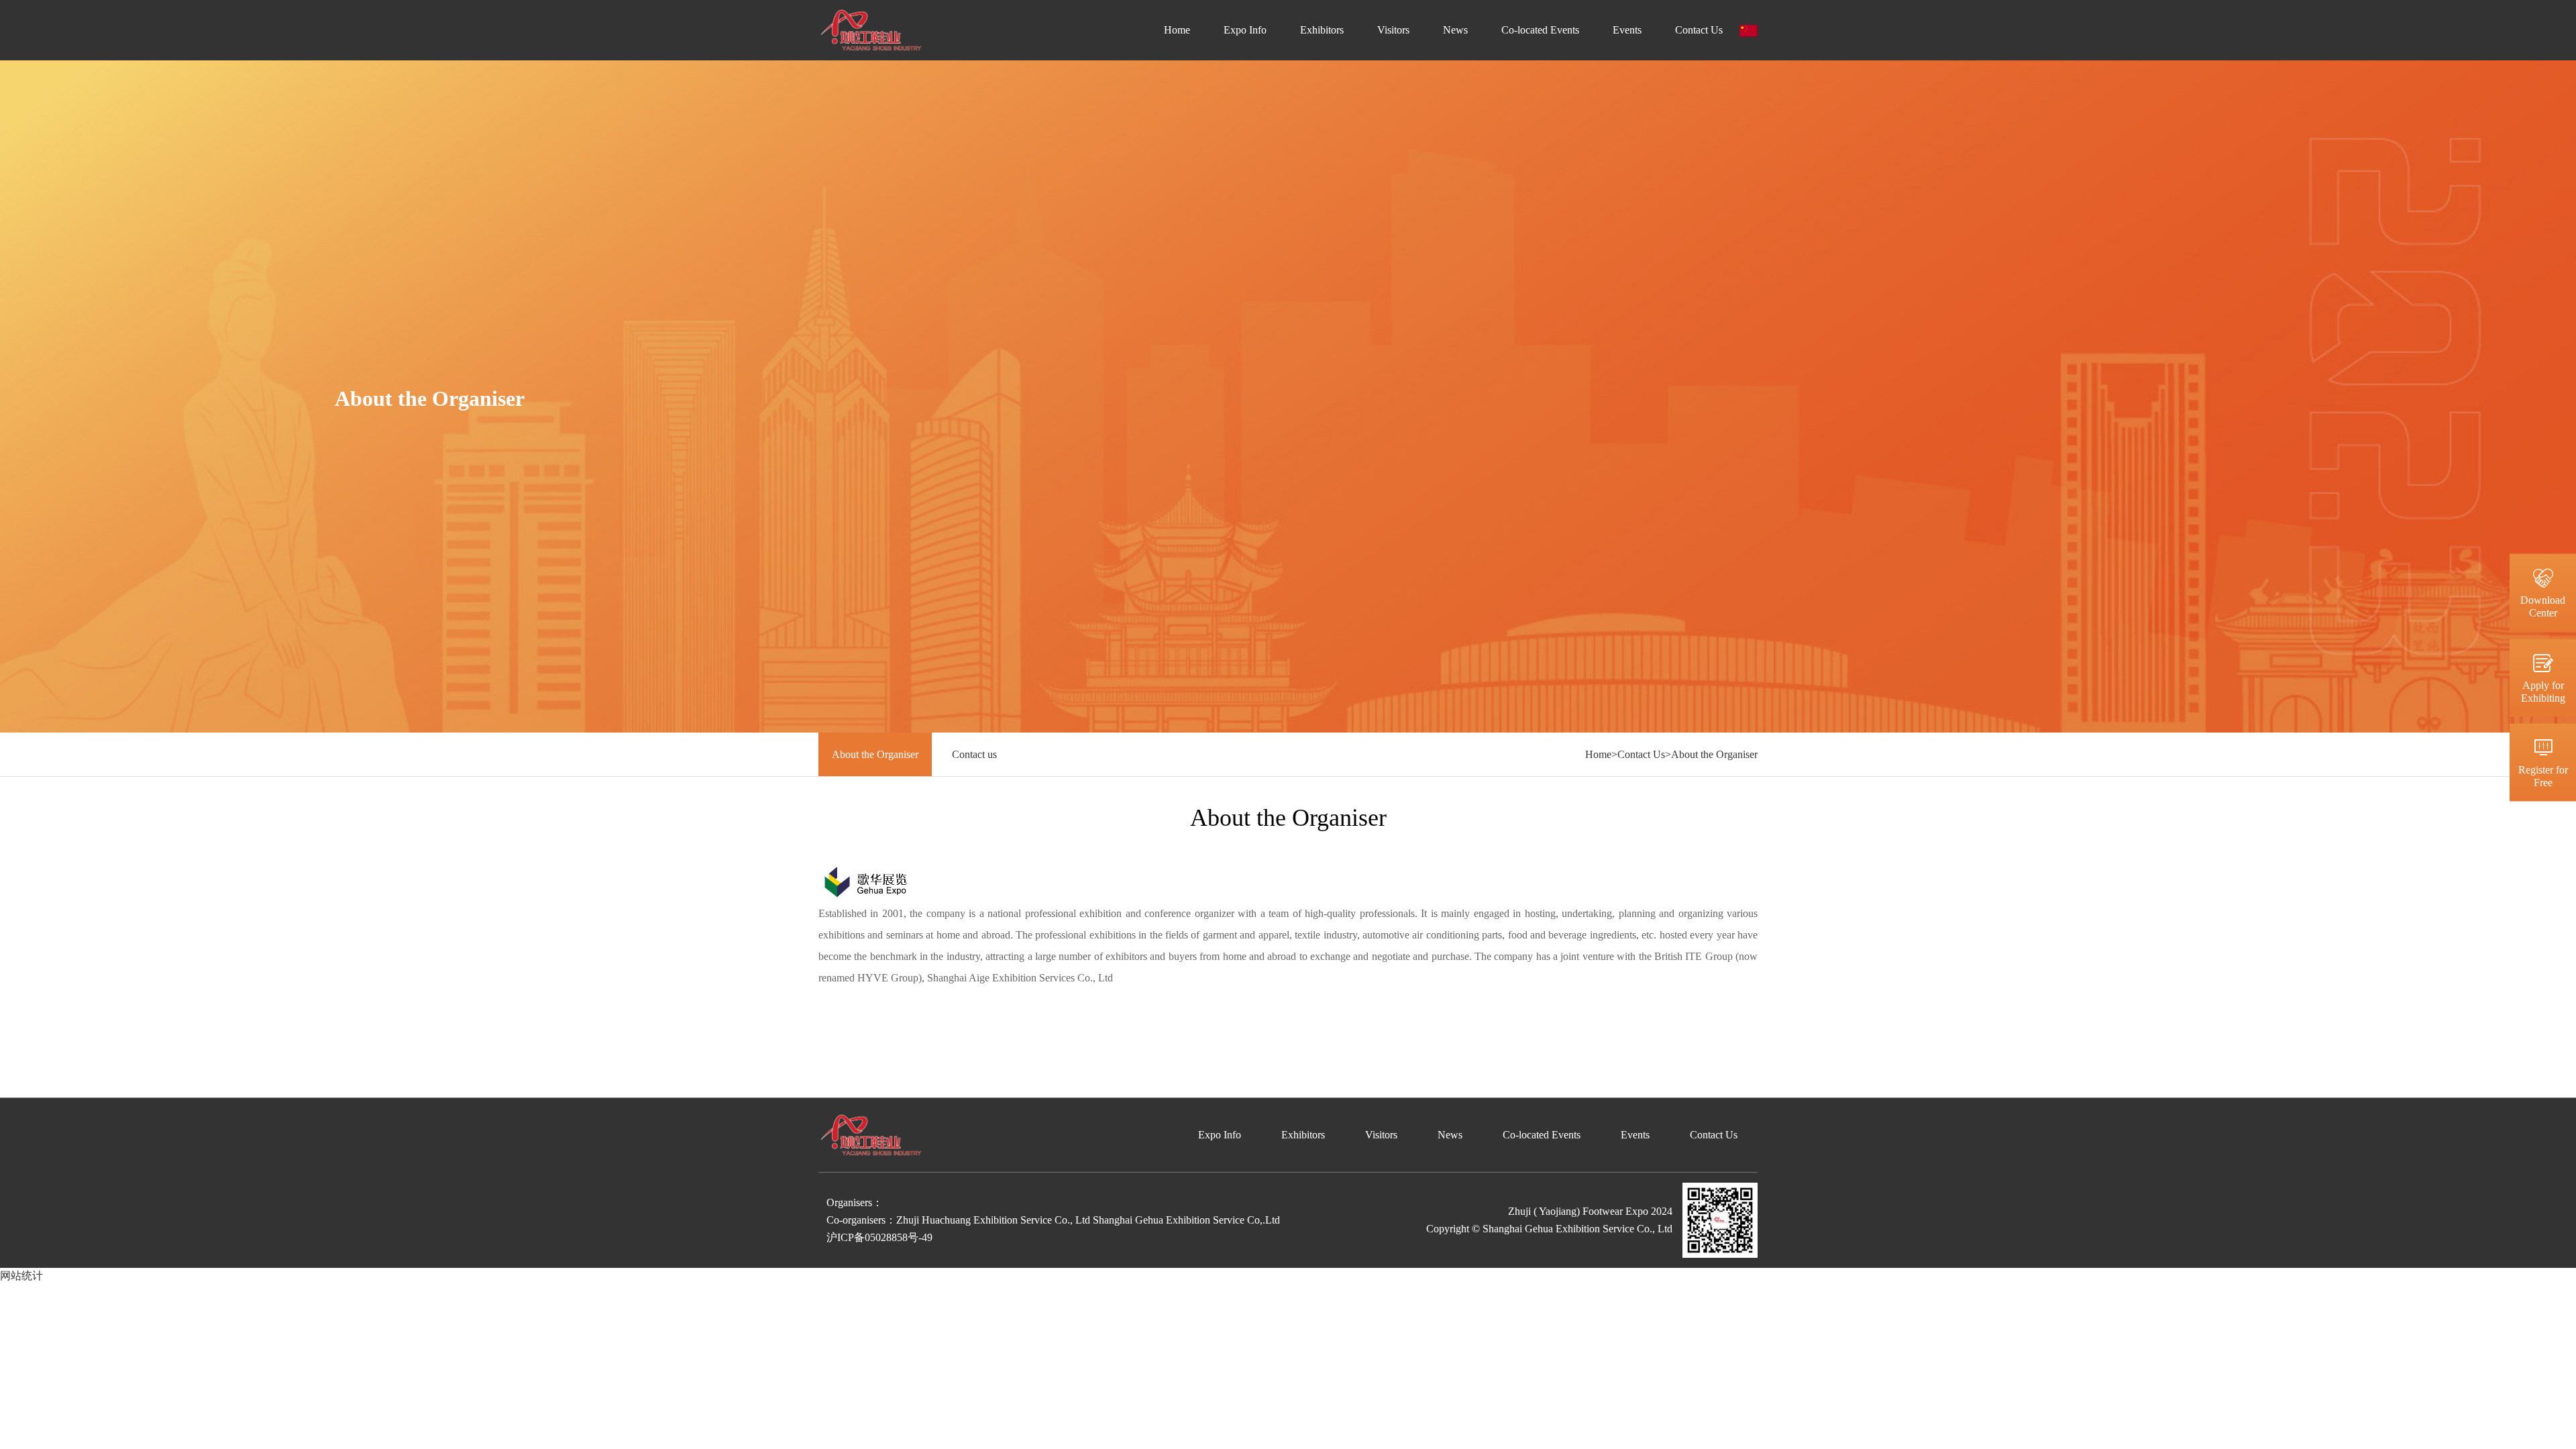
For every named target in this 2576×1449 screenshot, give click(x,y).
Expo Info (1245, 30)
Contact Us (1699, 30)
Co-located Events (1540, 30)
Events (1627, 30)
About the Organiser (875, 754)
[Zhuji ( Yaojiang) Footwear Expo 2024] (871, 29)
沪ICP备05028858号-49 (879, 1237)
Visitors (1393, 30)
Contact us (974, 754)
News (1455, 30)
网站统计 (21, 1276)
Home (1177, 30)
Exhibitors (1322, 30)
